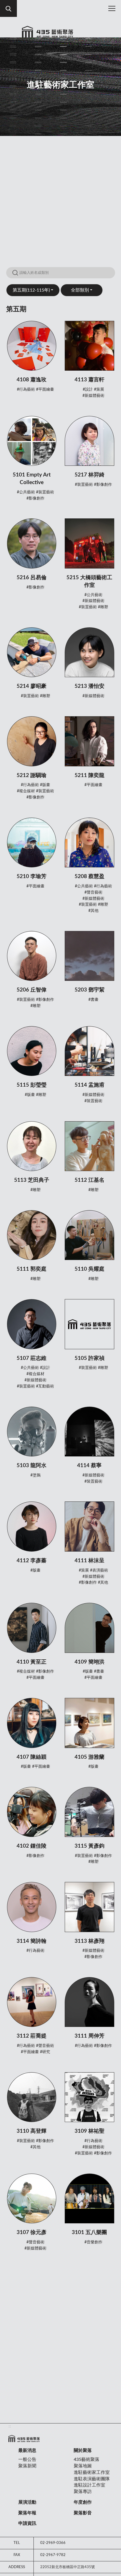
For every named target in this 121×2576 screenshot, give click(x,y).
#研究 (45, 2052)
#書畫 (93, 1000)
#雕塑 (103, 607)
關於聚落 (83, 2450)
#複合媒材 (26, 791)
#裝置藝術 (45, 492)
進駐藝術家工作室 (92, 2472)
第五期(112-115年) (31, 290)
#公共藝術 (26, 492)
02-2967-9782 (53, 2555)
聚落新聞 (27, 2466)
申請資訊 (27, 2523)
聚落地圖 (83, 2466)
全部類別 (80, 290)
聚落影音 (83, 2513)
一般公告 (27, 2459)
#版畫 (45, 785)
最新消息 (27, 2450)
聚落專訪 (83, 2492)
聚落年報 (27, 2513)
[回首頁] (24, 2439)
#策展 (99, 390)
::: (10, 2426)
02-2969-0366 (53, 2543)
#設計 (88, 390)
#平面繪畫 (45, 390)
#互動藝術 (45, 1386)
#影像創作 (35, 498)
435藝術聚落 (87, 2459)
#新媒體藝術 (93, 396)
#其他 (93, 911)
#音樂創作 (93, 2242)
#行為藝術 (26, 390)
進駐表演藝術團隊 (92, 2479)
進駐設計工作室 (89, 2485)
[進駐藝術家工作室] (48, 34)
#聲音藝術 (93, 892)
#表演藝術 (99, 1570)
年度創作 (83, 2502)
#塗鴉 (35, 1475)
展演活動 (27, 2502)
